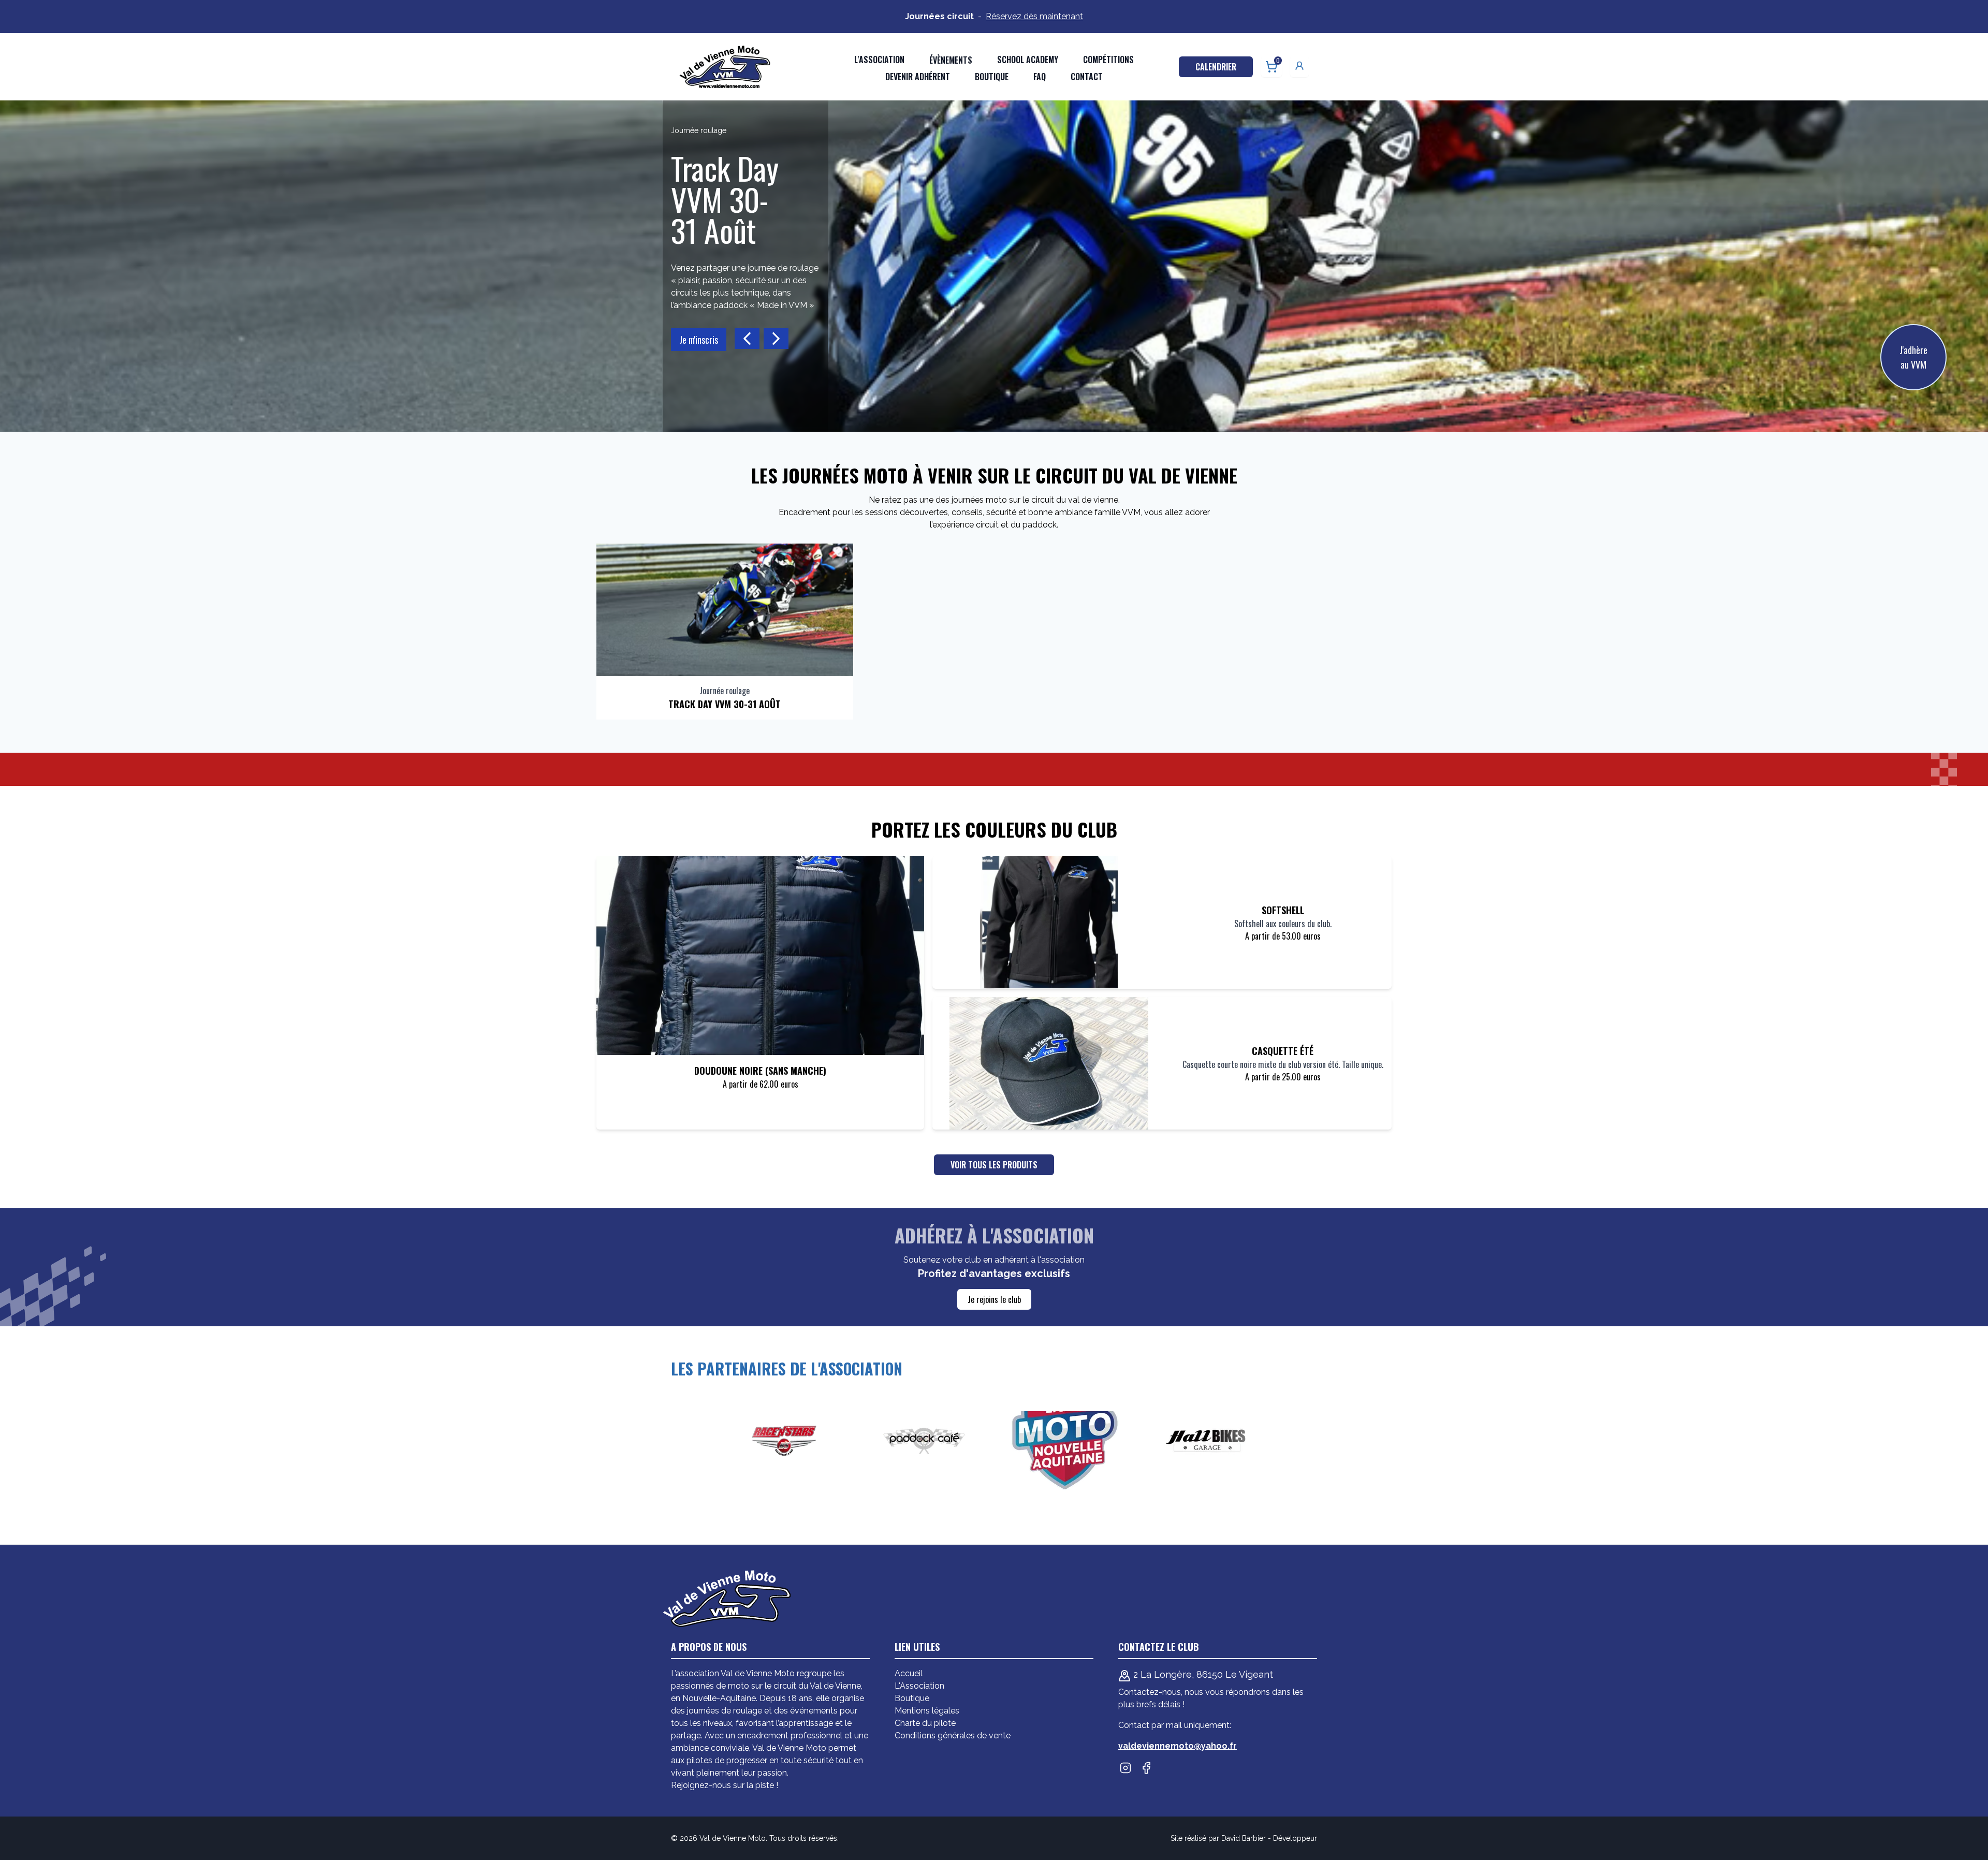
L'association (879, 60)
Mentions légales (927, 1711)
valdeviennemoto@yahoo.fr (1178, 1746)
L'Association (919, 1686)
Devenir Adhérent (918, 77)
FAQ (1040, 77)
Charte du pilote (925, 1723)
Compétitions (1108, 60)
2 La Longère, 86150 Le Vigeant (1202, 1674)
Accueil (909, 1673)
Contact (1087, 77)
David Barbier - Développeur (1269, 1838)
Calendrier (1216, 67)
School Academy (1028, 60)
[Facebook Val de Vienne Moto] (1146, 1768)
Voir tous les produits (994, 1165)
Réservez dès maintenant (1034, 16)
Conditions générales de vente (953, 1735)
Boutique (992, 77)
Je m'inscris (737, 309)
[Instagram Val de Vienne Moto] (1125, 1768)
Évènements (951, 60)
